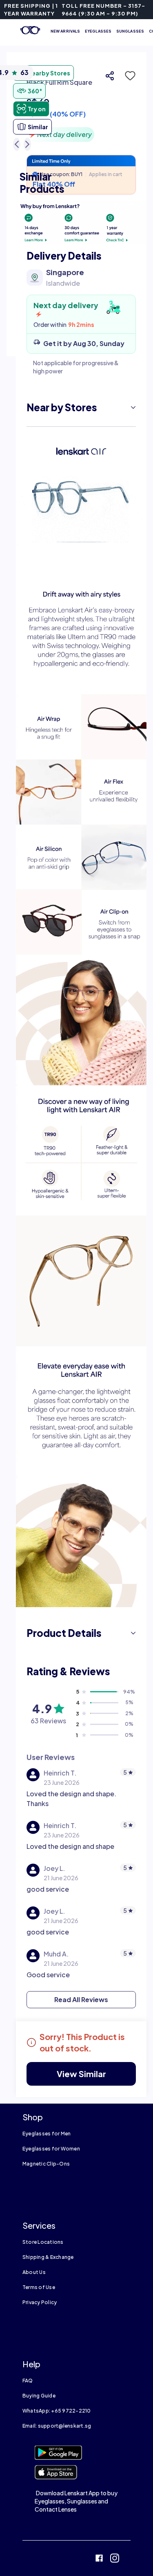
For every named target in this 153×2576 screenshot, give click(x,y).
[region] (81, 104)
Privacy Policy (40, 2302)
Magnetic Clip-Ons (46, 2164)
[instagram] (115, 2559)
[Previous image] (17, 144)
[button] (128, 76)
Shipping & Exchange (48, 2257)
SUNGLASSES (130, 31)
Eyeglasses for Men (47, 2134)
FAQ (28, 2381)
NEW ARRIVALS (65, 31)
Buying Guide (39, 2396)
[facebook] (99, 2559)
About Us (34, 2272)
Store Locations (43, 2242)
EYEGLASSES (98, 31)
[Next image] (27, 144)
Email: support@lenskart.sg (57, 2426)
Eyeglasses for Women (51, 2149)
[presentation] (81, 223)
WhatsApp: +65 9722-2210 (57, 2411)
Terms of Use (39, 2287)
